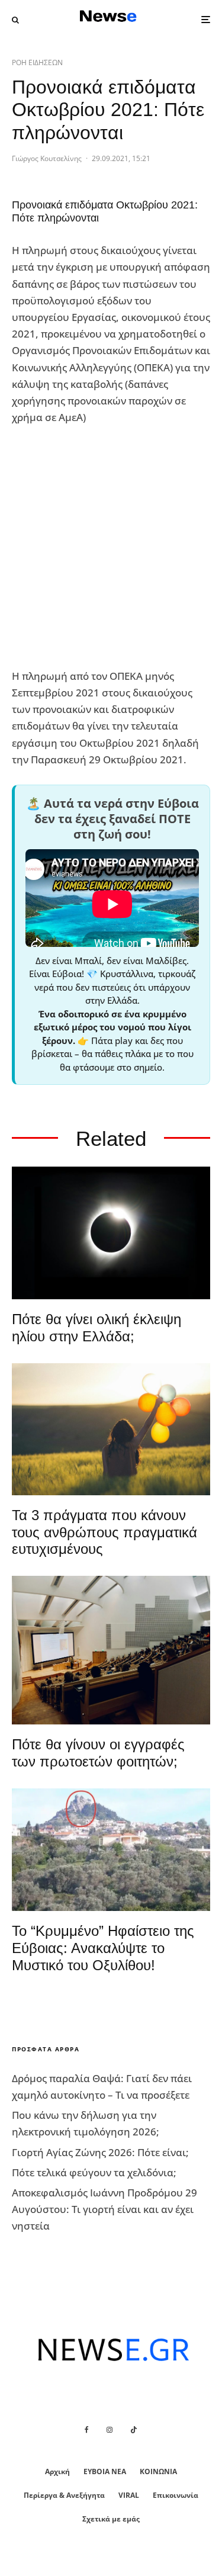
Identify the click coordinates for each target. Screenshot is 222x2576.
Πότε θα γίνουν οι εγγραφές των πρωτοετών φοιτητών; (98, 1753)
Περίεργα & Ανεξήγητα (64, 2495)
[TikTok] (134, 2430)
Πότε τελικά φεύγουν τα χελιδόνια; (94, 2172)
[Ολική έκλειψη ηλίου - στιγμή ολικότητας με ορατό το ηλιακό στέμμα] (111, 1233)
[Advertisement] (111, 547)
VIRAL (129, 2495)
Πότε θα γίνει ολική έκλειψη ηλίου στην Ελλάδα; (96, 1328)
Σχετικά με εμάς (111, 2519)
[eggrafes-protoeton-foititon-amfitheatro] (111, 1650)
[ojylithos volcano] (111, 1850)
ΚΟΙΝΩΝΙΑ (158, 2471)
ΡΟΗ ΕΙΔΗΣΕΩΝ (37, 62)
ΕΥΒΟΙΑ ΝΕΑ (105, 2471)
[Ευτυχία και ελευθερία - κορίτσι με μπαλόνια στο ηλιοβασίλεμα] (111, 1429)
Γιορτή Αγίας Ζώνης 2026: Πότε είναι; (100, 2152)
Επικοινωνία (176, 2495)
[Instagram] (110, 2430)
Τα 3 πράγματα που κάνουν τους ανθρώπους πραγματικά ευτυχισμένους (104, 1532)
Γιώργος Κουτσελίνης (47, 158)
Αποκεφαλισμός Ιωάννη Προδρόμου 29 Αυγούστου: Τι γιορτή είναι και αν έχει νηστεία (104, 2209)
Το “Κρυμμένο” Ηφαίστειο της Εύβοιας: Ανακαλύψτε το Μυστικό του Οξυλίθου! (103, 1948)
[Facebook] (87, 2430)
